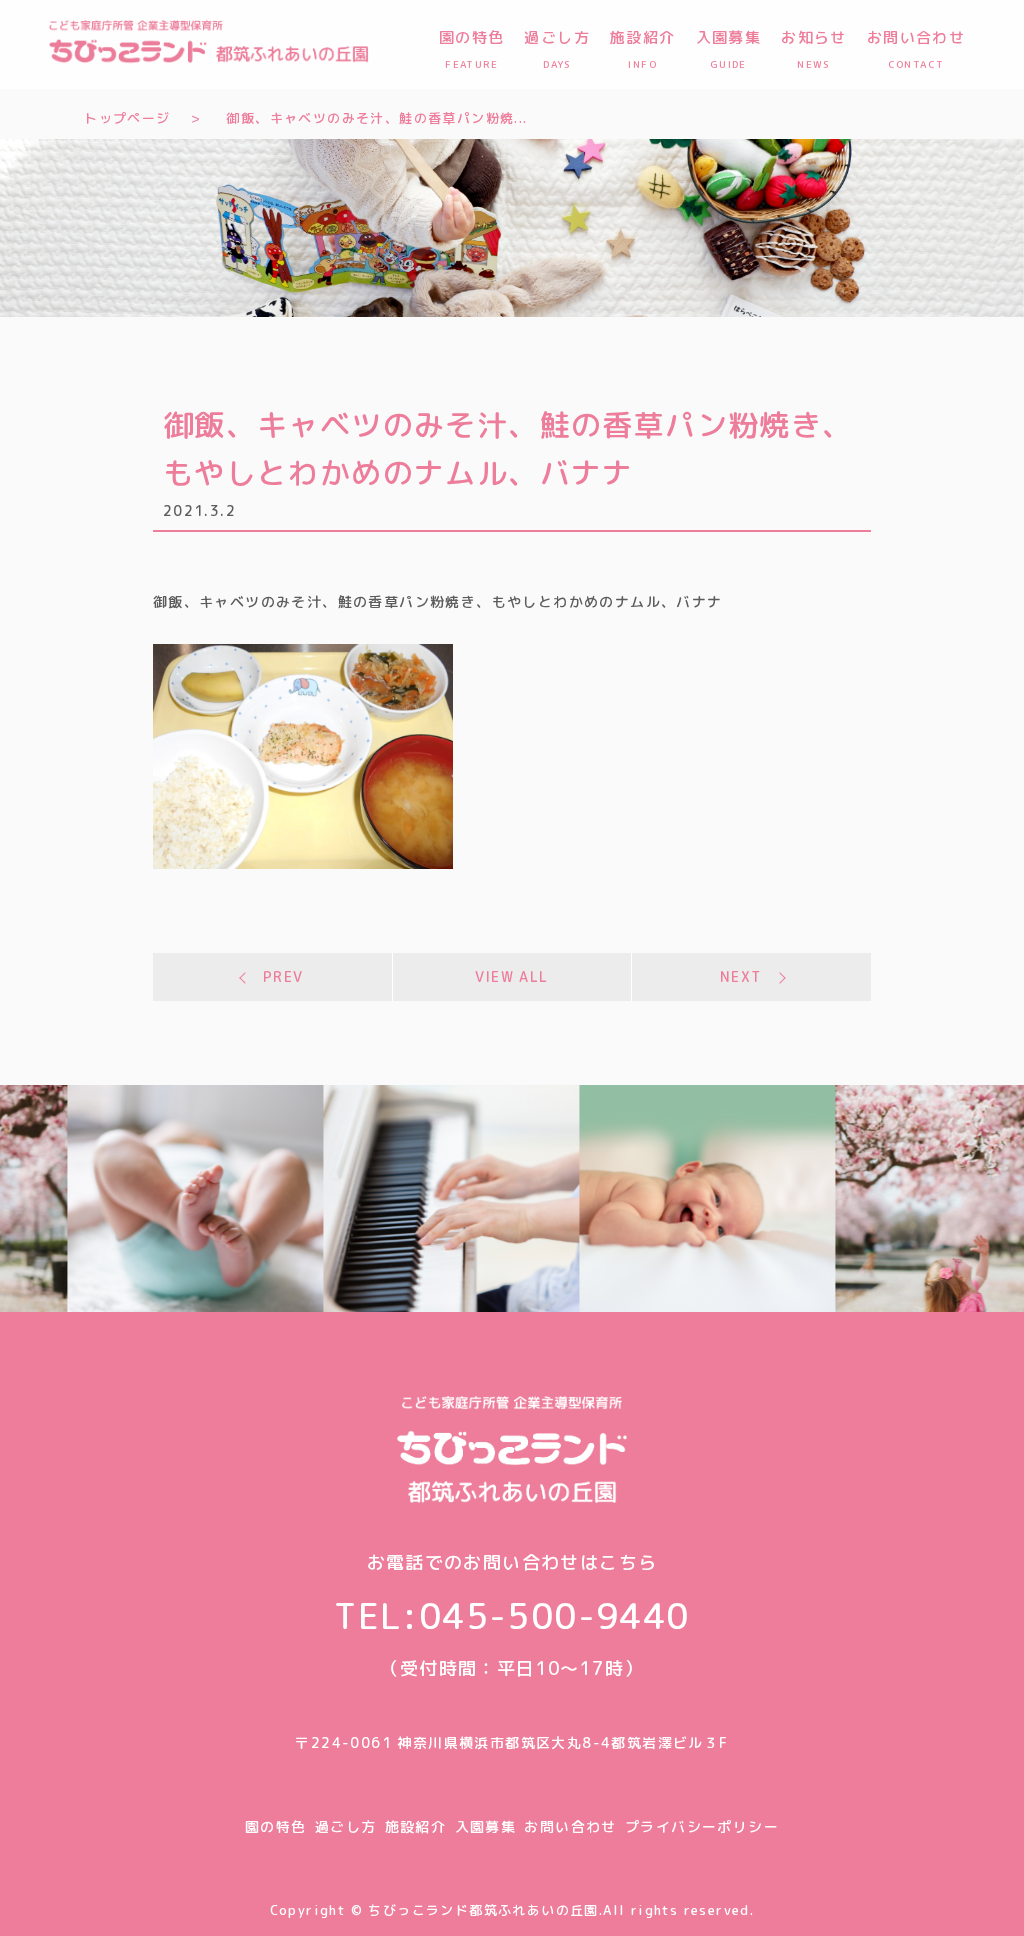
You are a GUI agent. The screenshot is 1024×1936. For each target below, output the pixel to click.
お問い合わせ (570, 1826)
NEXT (741, 976)
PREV (283, 976)
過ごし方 (346, 1826)
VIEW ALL (511, 976)
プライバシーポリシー (702, 1826)
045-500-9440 (554, 1615)
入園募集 (486, 1826)
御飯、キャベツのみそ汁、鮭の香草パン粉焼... (376, 118)
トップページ (127, 118)
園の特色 (276, 1826)
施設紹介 (416, 1826)
